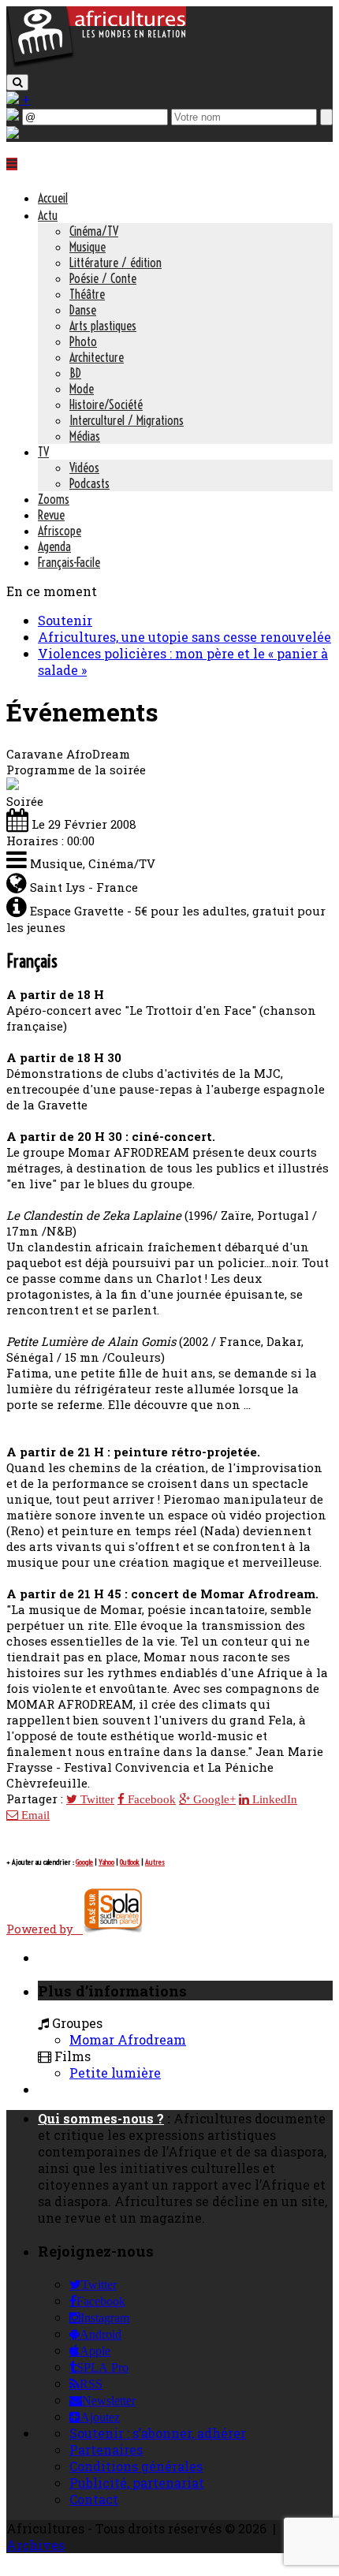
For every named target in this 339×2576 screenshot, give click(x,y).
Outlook (130, 1862)
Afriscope (60, 531)
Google (84, 1862)
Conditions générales (136, 2466)
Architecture (97, 357)
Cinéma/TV (94, 231)
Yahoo (106, 1862)
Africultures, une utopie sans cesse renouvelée (184, 637)
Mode (82, 389)
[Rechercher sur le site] (17, 82)
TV (43, 452)
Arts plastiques (103, 326)
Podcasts (89, 483)
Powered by (45, 1929)
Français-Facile (69, 562)
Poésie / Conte (103, 278)
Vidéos (84, 468)
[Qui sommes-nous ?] (13, 134)
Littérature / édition (115, 263)
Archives (35, 2545)
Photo (83, 341)
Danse (83, 310)
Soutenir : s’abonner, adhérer (158, 2433)
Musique (88, 247)
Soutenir (65, 620)
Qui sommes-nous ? (101, 2118)
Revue (51, 515)
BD (75, 373)
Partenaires (106, 2449)
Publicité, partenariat (137, 2483)
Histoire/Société (106, 404)
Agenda (54, 546)
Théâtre (87, 294)
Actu (48, 215)
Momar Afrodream (128, 2039)
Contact (94, 2499)
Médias (85, 436)
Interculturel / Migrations (127, 420)
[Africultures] (96, 64)
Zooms (54, 499)
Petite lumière (115, 2073)
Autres (155, 1862)
